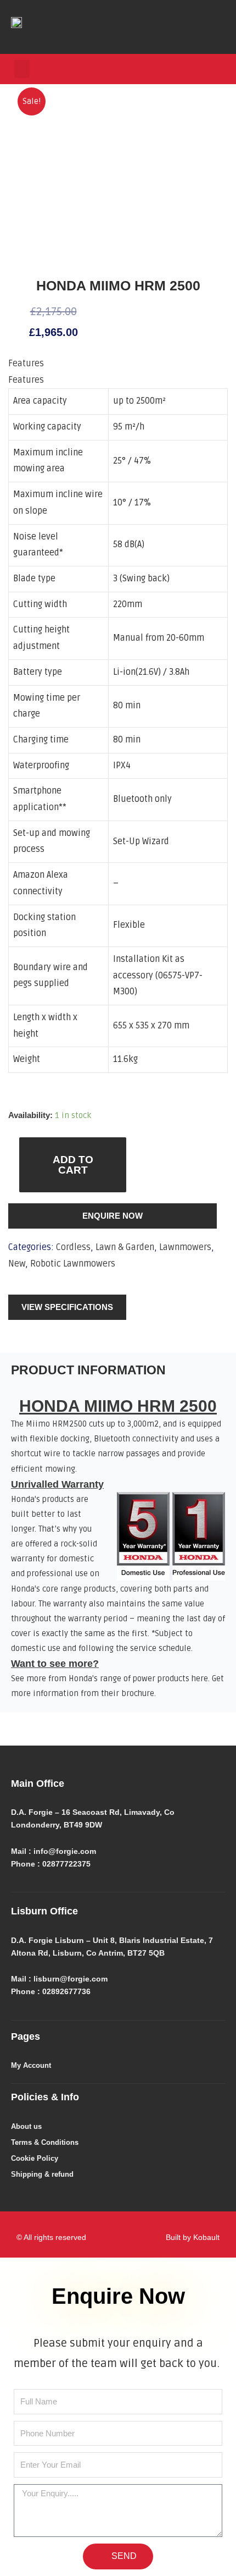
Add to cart (73, 1165)
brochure (138, 1694)
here (200, 1679)
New (17, 1264)
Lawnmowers (185, 1247)
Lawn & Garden (125, 1247)
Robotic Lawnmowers (73, 1264)
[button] (22, 69)
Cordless (73, 1247)
